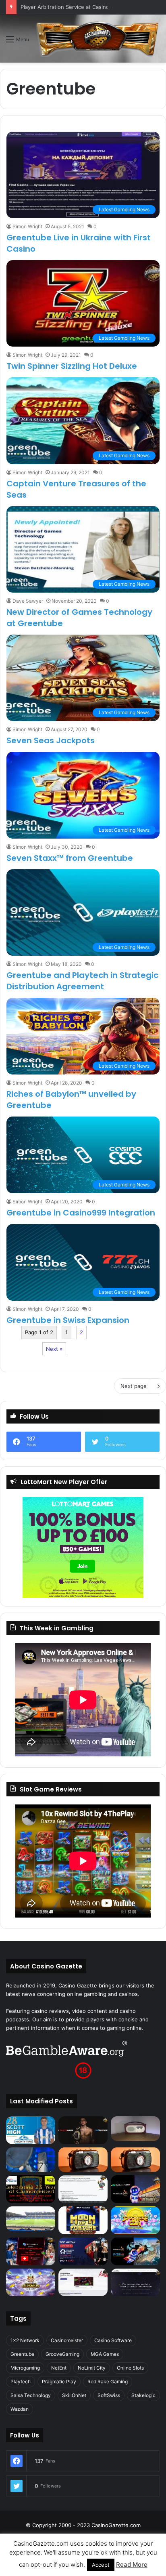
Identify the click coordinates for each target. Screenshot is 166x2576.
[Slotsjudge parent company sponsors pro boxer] (83, 2130)
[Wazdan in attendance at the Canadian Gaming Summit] (83, 2251)
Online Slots (130, 2368)
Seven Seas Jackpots (51, 740)
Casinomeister (67, 2340)
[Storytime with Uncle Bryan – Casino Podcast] (31, 2160)
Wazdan (20, 2409)
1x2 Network (25, 2340)
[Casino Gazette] (98, 39)
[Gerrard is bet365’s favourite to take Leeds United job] (31, 2219)
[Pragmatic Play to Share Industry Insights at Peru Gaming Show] (135, 2251)
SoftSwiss (109, 2395)
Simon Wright (27, 226)
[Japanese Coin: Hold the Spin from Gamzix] (135, 2220)
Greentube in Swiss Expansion (68, 1320)
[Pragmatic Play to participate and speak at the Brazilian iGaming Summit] (135, 2189)
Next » (54, 1349)
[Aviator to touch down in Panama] (83, 2283)
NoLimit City (92, 2368)
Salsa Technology (31, 2395)
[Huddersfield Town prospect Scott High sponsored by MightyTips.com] (31, 2130)
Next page (134, 1386)
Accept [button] (101, 2565)
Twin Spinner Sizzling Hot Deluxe (72, 366)
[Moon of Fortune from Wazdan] (83, 2220)
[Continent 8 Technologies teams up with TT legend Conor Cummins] (135, 2283)
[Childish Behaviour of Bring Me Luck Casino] (135, 2160)
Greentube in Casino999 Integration (81, 1213)
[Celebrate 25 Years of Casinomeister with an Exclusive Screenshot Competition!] (31, 2189)
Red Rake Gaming (108, 2381)
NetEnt (59, 2368)
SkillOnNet (74, 2395)
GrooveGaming (62, 2354)
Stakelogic (143, 2395)
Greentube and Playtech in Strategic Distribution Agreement (82, 981)
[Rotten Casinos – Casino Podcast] (135, 2129)
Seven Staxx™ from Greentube (70, 858)
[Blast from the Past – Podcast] (83, 2160)
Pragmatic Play (59, 2381)
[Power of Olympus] (31, 2283)
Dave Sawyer (28, 601)
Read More (132, 2564)
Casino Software (113, 2340)
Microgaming (25, 2368)
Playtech (21, 2381)
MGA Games (105, 2354)
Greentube (22, 2354)
